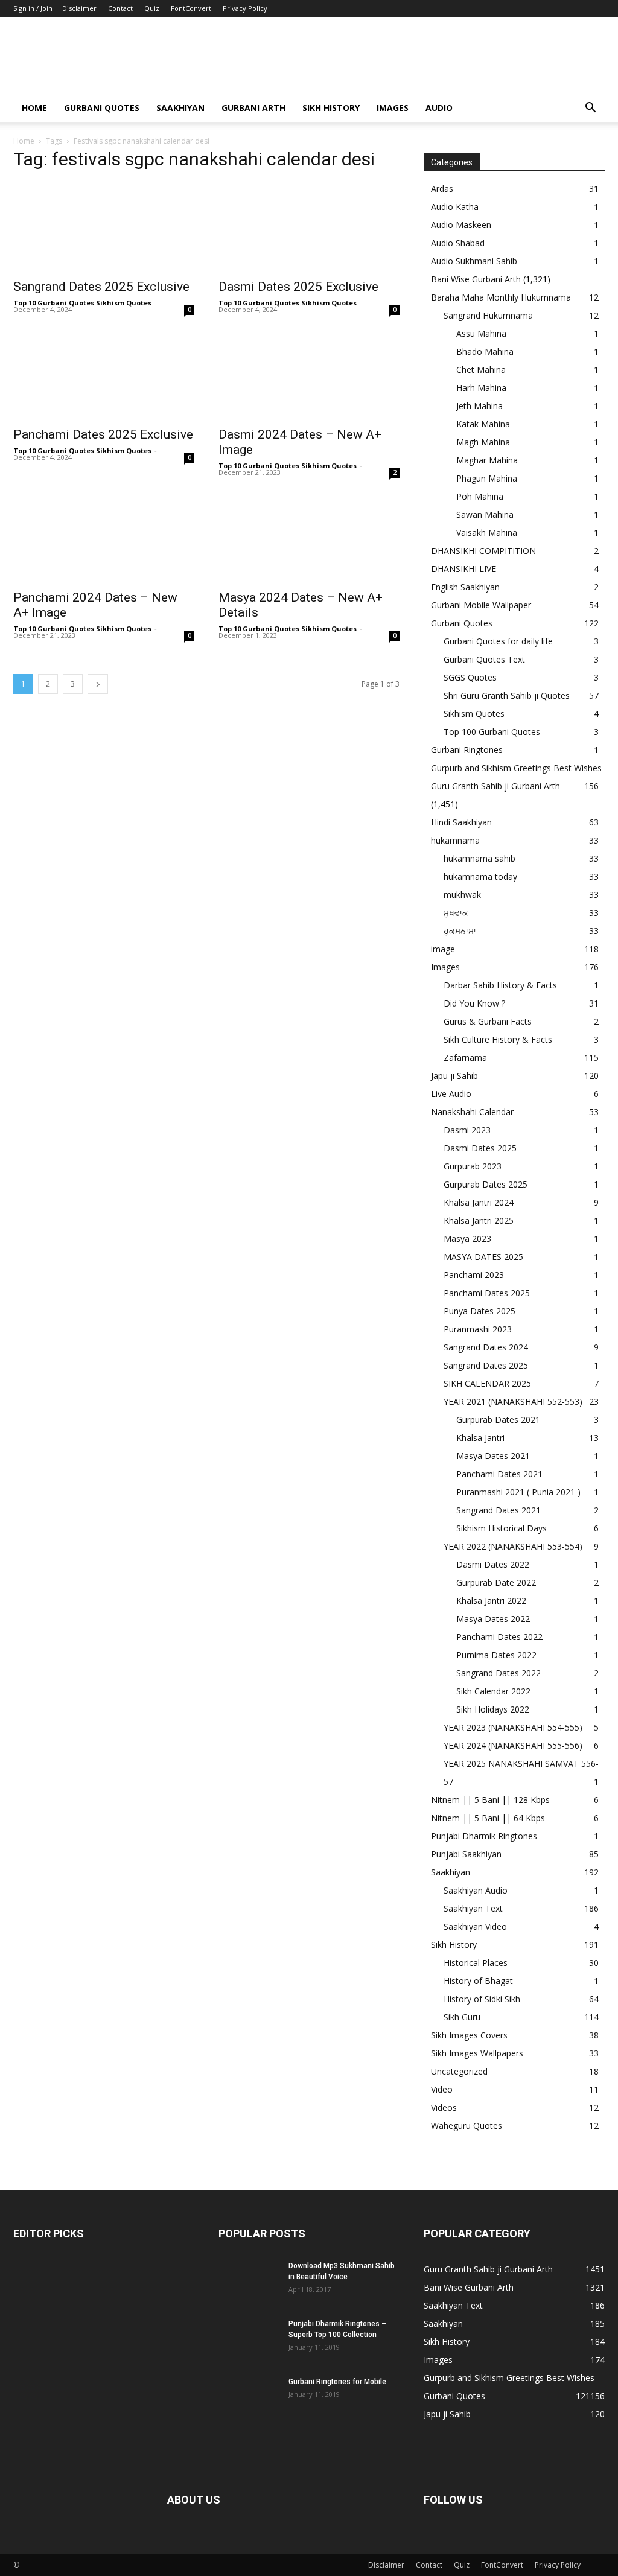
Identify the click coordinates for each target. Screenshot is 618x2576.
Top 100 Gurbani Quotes (492, 732)
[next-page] (98, 684)
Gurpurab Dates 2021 (498, 1420)
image (443, 949)
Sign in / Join (33, 8)
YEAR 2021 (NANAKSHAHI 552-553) (513, 1401)
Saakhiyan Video (475, 1926)
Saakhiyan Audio (476, 1890)
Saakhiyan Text (473, 1908)
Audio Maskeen (461, 225)
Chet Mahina (481, 370)
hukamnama (455, 840)
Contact (120, 8)
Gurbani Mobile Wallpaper (481, 605)
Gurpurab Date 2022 (496, 1582)
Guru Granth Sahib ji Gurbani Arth (495, 786)
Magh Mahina (483, 442)
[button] (590, 109)
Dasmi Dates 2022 (493, 1564)
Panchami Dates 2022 (499, 1637)
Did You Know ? (474, 1003)
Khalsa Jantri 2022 (491, 1601)
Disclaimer (79, 8)
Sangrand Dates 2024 (486, 1347)
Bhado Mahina (485, 351)
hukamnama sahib (479, 858)
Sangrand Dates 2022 (499, 1673)
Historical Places (476, 1963)
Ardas (442, 189)
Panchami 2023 (474, 1275)
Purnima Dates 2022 (496, 1655)
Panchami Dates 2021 (499, 1474)
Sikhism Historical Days (502, 1528)
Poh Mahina (480, 496)
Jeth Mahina (479, 406)
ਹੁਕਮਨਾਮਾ (460, 931)
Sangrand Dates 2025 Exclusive (101, 287)
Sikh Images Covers (469, 2035)
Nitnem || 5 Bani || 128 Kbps (490, 1800)
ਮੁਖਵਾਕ (456, 913)
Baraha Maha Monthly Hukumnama (501, 297)
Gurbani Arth (253, 108)
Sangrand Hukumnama (488, 315)
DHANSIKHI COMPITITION (483, 551)
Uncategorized (459, 2071)
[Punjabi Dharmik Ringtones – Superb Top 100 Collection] (249, 2339)
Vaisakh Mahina (487, 533)
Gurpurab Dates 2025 (486, 1184)
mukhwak (462, 895)
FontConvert (191, 8)
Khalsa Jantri (480, 1438)
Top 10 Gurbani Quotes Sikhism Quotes (82, 303)
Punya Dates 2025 (479, 1311)
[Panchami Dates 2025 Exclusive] (104, 375)
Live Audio (451, 1094)
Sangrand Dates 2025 (486, 1365)
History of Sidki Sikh (482, 1999)
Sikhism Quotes (474, 714)
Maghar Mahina (487, 460)
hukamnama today (480, 876)
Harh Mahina (481, 388)
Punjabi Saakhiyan (466, 1854)
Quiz (152, 8)
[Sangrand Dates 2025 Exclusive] (104, 227)
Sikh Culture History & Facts (498, 1039)
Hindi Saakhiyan (461, 822)
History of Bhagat (478, 1981)
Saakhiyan (180, 108)
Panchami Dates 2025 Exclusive (103, 434)
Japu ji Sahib (454, 1076)
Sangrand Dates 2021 (499, 1510)
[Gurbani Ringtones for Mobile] (249, 2397)
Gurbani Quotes (102, 108)
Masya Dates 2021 (493, 1456)
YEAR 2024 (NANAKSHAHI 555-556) (513, 1745)
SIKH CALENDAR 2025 (487, 1383)
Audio (439, 108)
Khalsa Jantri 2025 (479, 1220)
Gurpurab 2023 (473, 1166)
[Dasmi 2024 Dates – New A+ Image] (309, 375)
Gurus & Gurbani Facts (488, 1021)
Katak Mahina (483, 424)
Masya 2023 (467, 1239)
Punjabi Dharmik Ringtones (484, 1836)
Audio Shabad (458, 243)
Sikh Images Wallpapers (477, 2053)
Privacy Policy (245, 8)
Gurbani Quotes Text (484, 659)
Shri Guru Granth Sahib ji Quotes (507, 695)
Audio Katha (455, 207)
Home (34, 108)
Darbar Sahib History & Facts (500, 985)
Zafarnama (465, 1057)
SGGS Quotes (470, 677)
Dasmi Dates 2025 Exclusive (298, 287)
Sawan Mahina (485, 514)
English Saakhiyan (465, 587)
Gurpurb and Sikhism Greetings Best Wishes (516, 768)
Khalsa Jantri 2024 (479, 1202)
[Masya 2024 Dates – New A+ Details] (309, 538)
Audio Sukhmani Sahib (474, 261)
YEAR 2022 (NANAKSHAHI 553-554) (513, 1546)
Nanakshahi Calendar (472, 1112)
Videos (444, 2107)
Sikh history (331, 108)
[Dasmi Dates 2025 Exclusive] (309, 227)
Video (442, 2089)
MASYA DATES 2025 (483, 1257)
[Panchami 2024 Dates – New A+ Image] (104, 538)
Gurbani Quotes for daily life (498, 641)
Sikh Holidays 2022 (493, 1709)
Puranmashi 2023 (478, 1329)
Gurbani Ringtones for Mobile (337, 2382)
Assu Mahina (481, 333)
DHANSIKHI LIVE (463, 569)
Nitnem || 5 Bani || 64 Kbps (488, 1818)
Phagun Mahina (487, 478)
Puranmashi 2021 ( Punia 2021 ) (518, 1492)
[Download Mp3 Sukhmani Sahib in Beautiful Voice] (249, 2282)
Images (393, 108)
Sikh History (454, 1945)
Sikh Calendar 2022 (493, 1691)
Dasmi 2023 (467, 1130)
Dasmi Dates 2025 (480, 1148)
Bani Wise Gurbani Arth (476, 279)
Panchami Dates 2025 (487, 1293)
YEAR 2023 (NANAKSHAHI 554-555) (513, 1727)
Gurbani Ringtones (467, 750)
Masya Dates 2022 (493, 1619)
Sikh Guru (462, 2017)
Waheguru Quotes (467, 2126)
